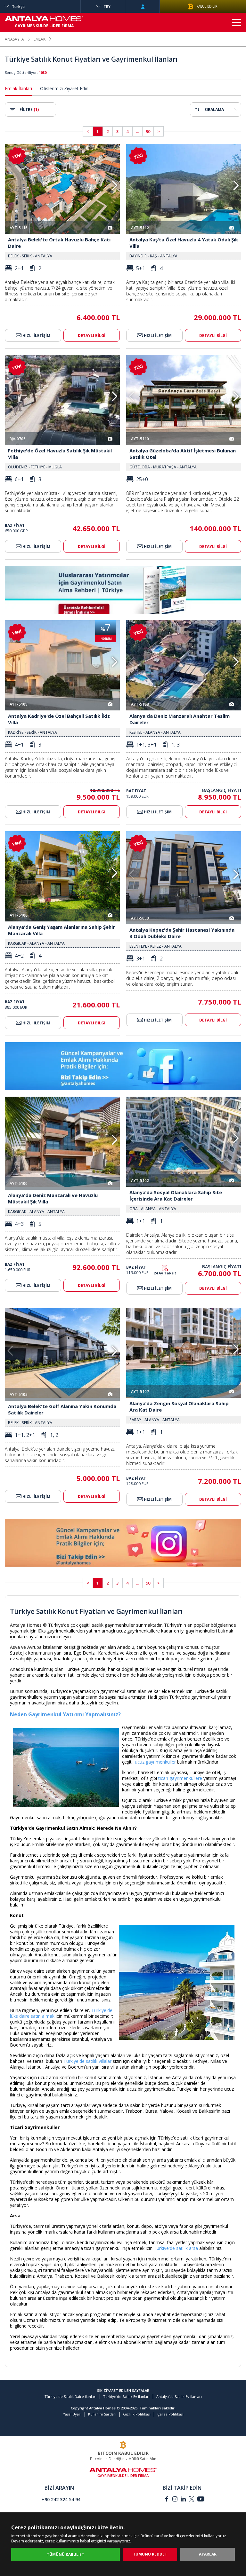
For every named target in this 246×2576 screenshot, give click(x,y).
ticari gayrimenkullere (180, 1778)
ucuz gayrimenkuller (155, 1762)
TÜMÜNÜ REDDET (150, 2554)
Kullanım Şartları (102, 2414)
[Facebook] (167, 2500)
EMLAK (40, 39)
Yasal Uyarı (72, 2414)
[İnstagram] (175, 2500)
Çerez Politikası (170, 2414)
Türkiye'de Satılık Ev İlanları (126, 2396)
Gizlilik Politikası (137, 2414)
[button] (115, 185)
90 (148, 131)
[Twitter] (192, 2500)
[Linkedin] (183, 2500)
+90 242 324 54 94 (61, 2499)
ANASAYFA (14, 39)
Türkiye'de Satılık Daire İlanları (70, 2396)
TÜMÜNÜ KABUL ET (66, 2554)
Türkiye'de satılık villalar (87, 2061)
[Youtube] (201, 2500)
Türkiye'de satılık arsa (176, 2248)
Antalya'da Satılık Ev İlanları (179, 2396)
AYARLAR (208, 2554)
